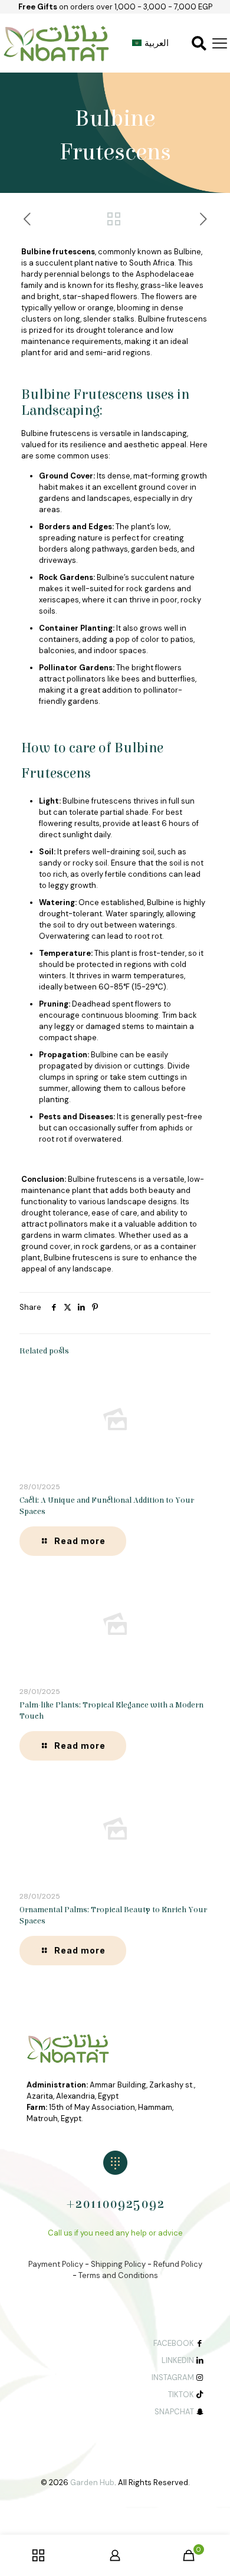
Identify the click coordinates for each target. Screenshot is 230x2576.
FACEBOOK (174, 2343)
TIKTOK (181, 2395)
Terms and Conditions (118, 2275)
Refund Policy (178, 2264)
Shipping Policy (118, 2264)
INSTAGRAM (173, 2377)
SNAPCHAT (174, 2412)
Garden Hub (92, 2482)
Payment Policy (56, 2264)
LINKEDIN (178, 2360)
